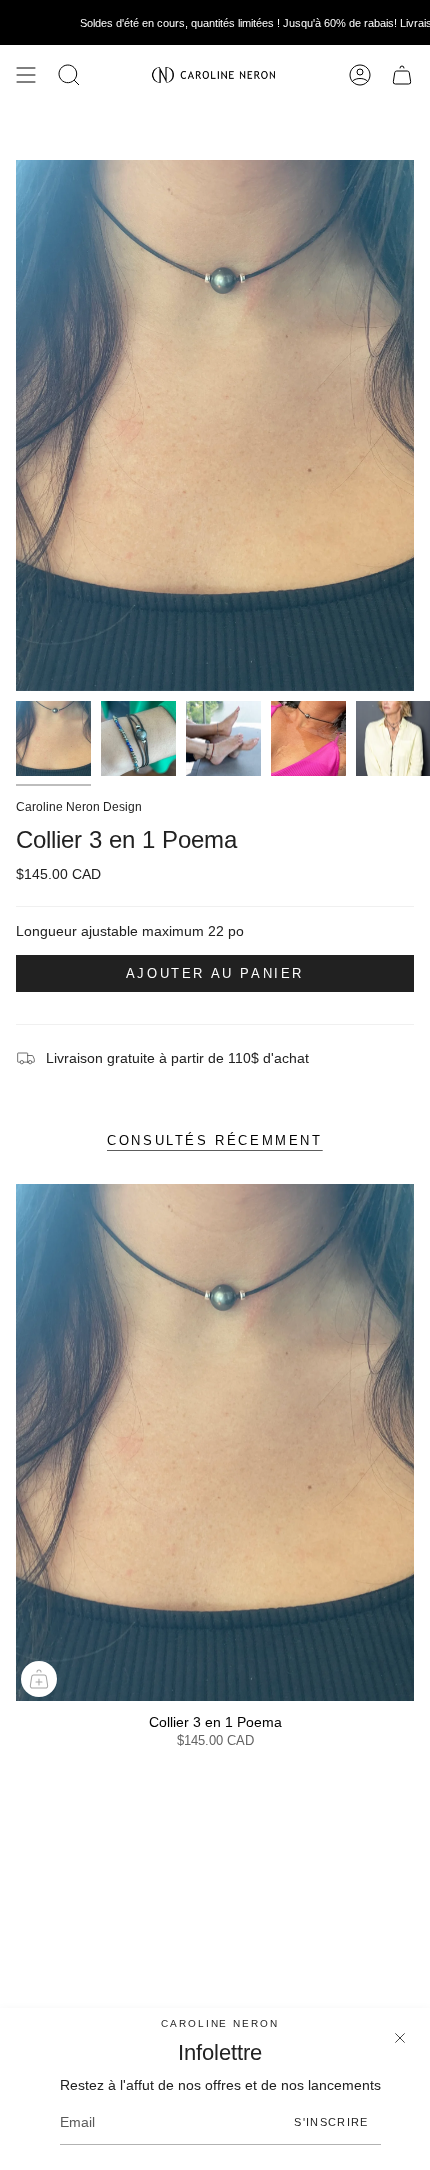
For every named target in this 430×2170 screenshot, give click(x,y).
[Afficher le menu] (26, 75)
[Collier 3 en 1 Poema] (215, 1442)
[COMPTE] (360, 75)
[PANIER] (402, 75)
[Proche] (400, 2038)
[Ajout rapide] (39, 1679)
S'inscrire (331, 2122)
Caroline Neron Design (79, 807)
